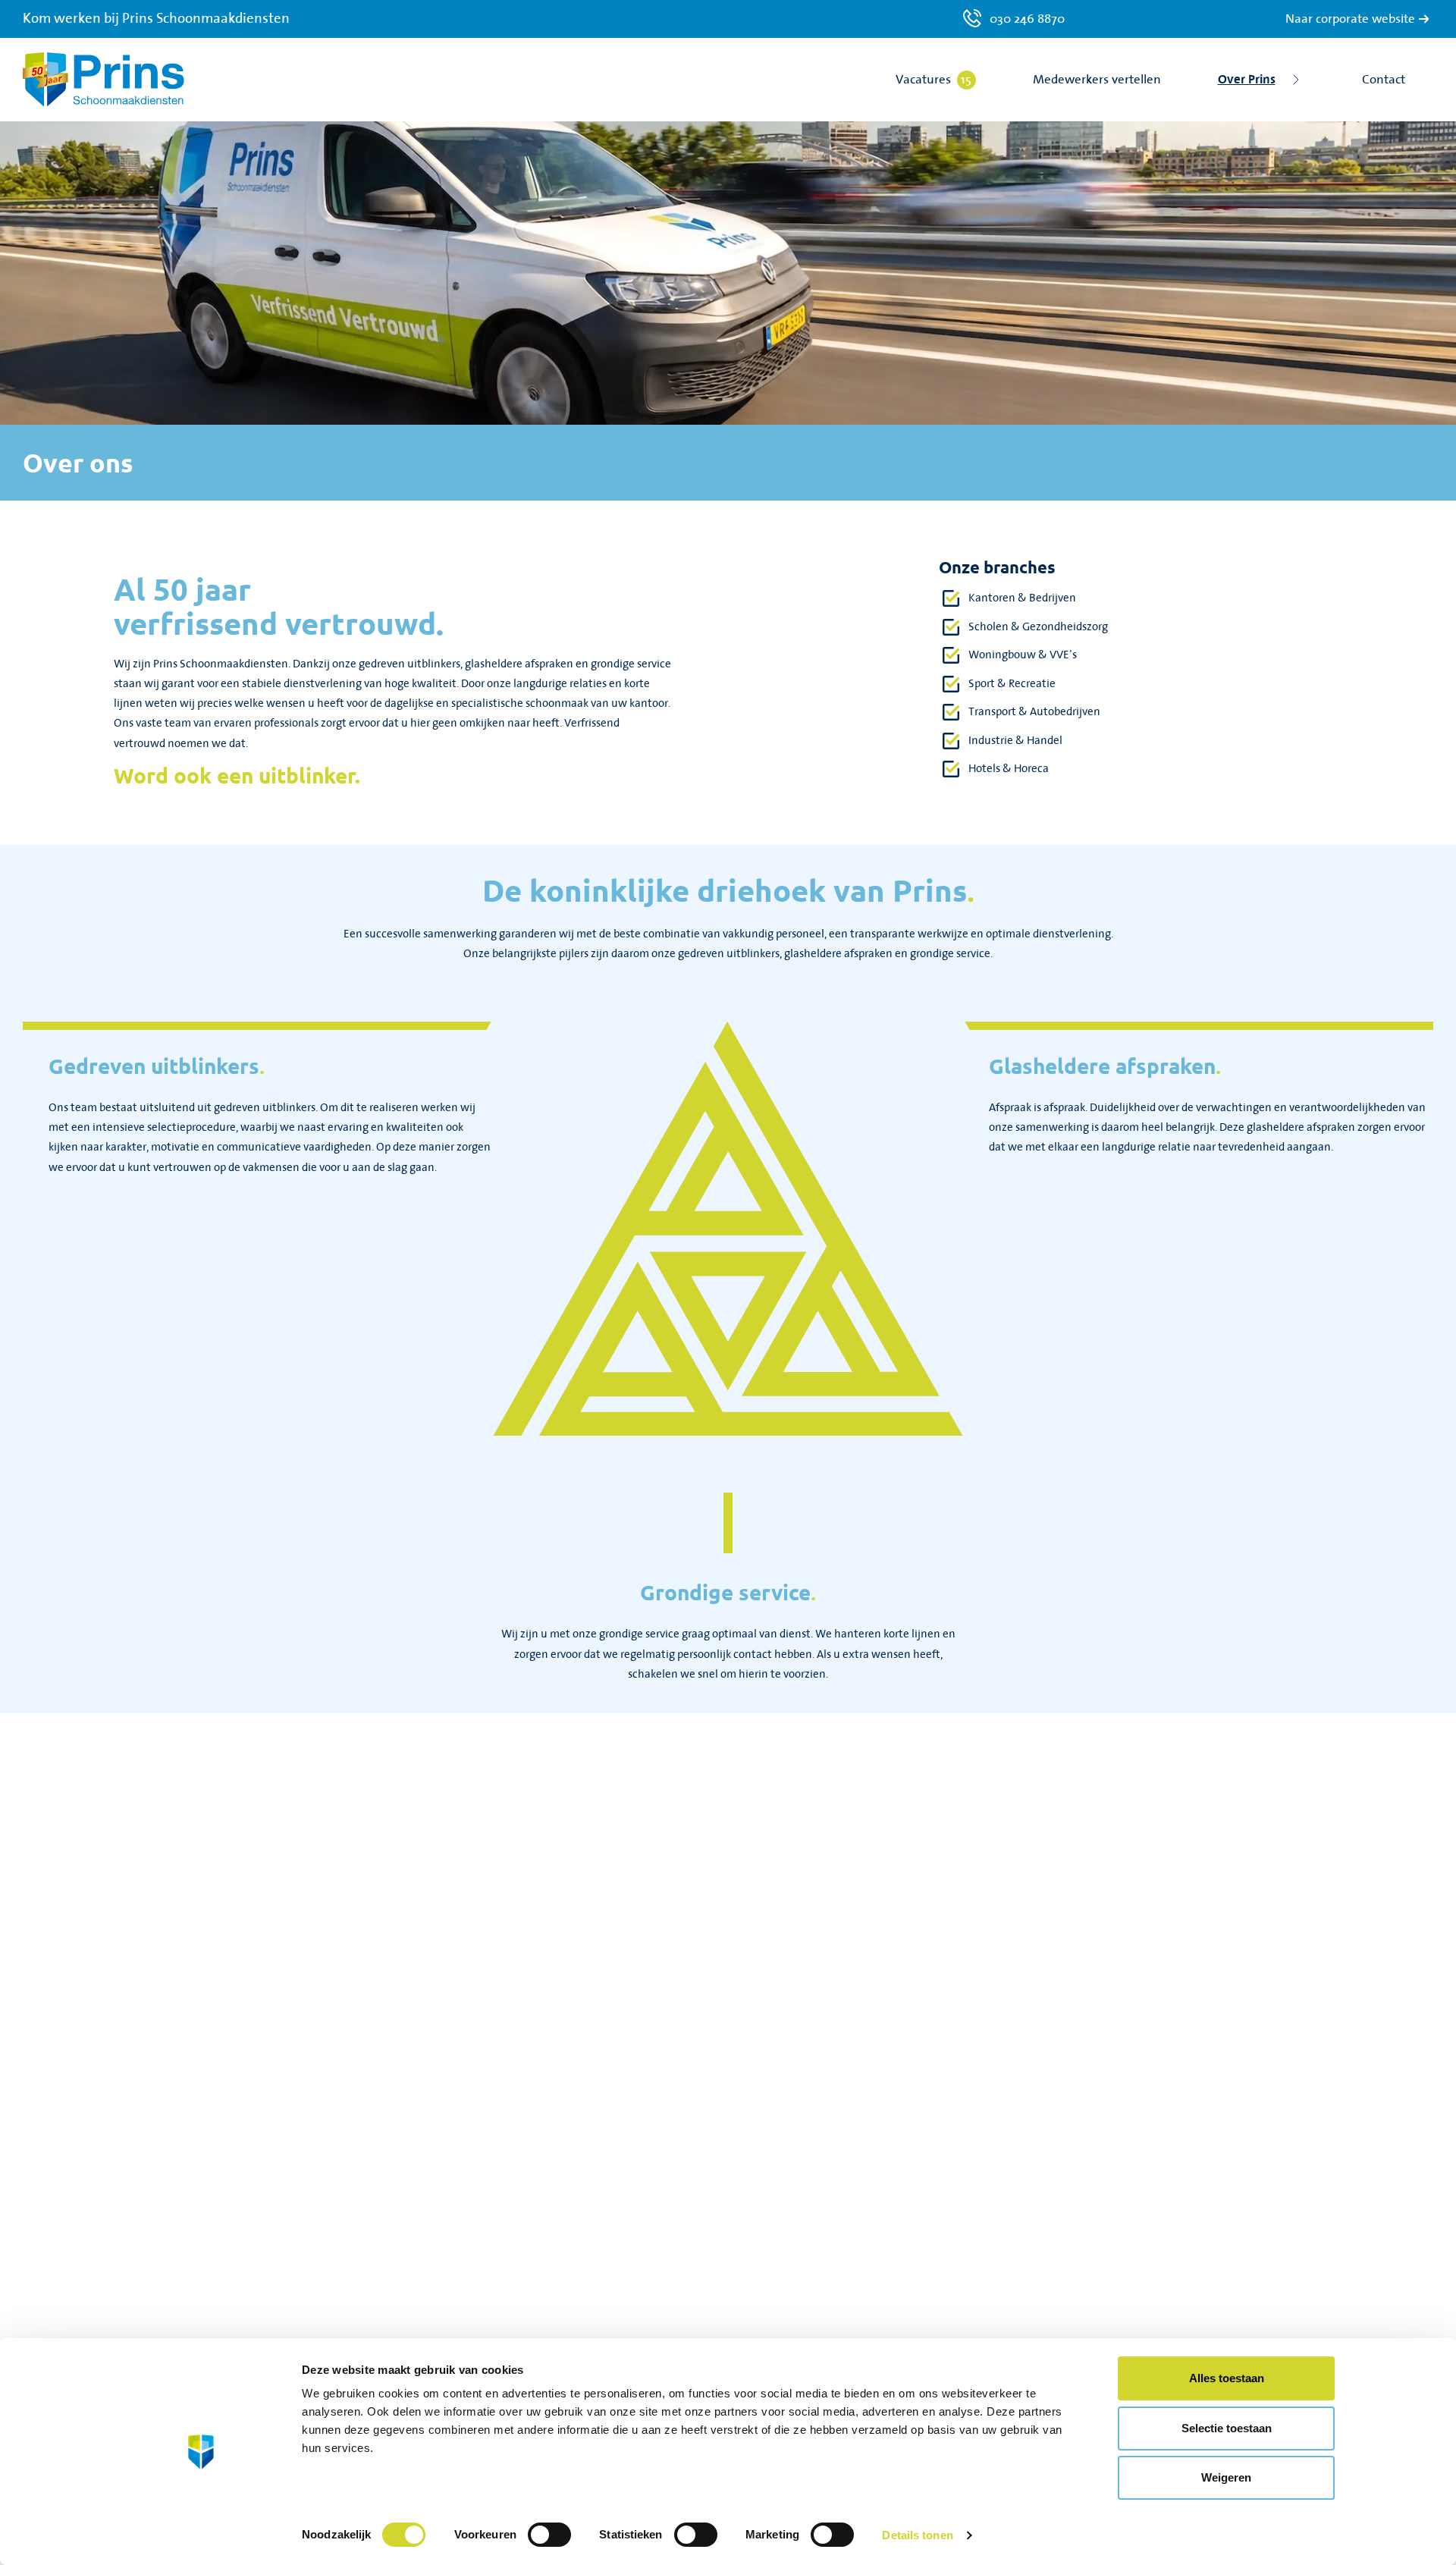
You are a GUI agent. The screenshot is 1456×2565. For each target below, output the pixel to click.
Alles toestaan (1227, 2378)
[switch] (549, 2535)
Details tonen (917, 2535)
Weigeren (1226, 2477)
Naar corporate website (1350, 19)
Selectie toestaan (1227, 2428)
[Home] (104, 80)
